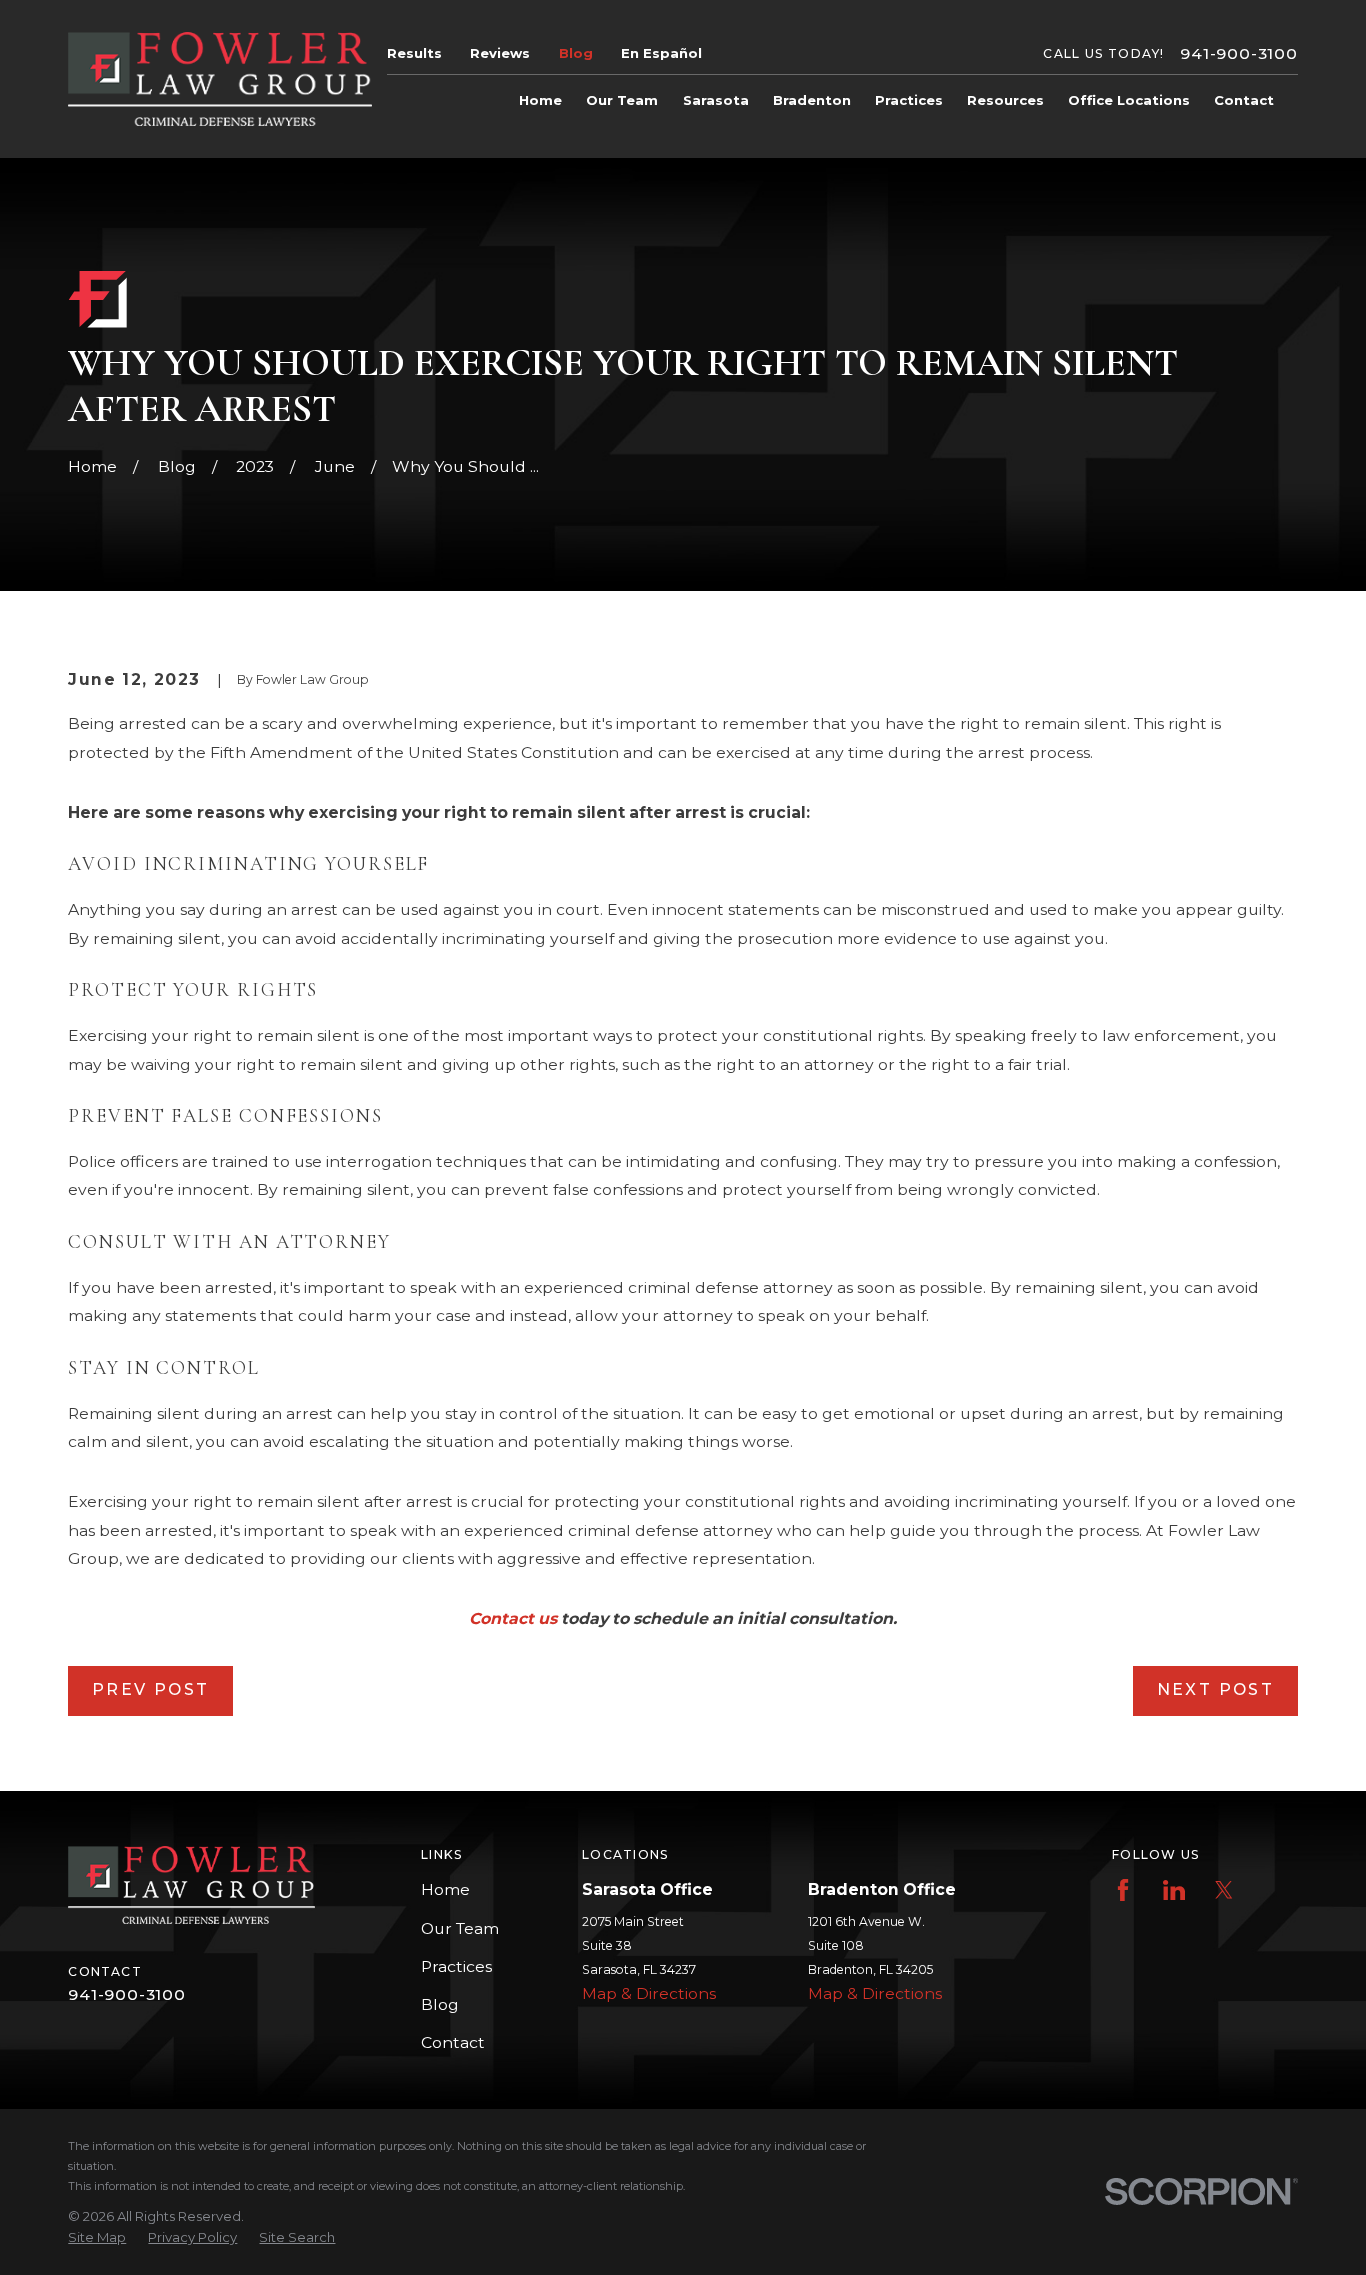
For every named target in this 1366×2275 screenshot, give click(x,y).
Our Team (460, 1928)
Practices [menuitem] (909, 100)
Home (445, 1889)
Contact (453, 2042)
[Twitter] (1224, 1890)
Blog (576, 53)
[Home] (219, 79)
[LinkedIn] (1174, 1890)
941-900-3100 (1238, 54)
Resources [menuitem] (1005, 100)
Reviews (500, 53)
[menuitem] (97, 2237)
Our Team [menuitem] (622, 100)
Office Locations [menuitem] (1129, 100)
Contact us (513, 1618)
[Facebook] (1123, 1890)
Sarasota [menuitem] (716, 100)
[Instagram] (1275, 1890)
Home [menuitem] (540, 100)
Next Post (1215, 1689)
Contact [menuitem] (1244, 100)
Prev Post (150, 1689)
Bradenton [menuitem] (812, 100)
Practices (456, 1966)
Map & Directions (649, 1993)
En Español (661, 53)
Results (414, 53)
